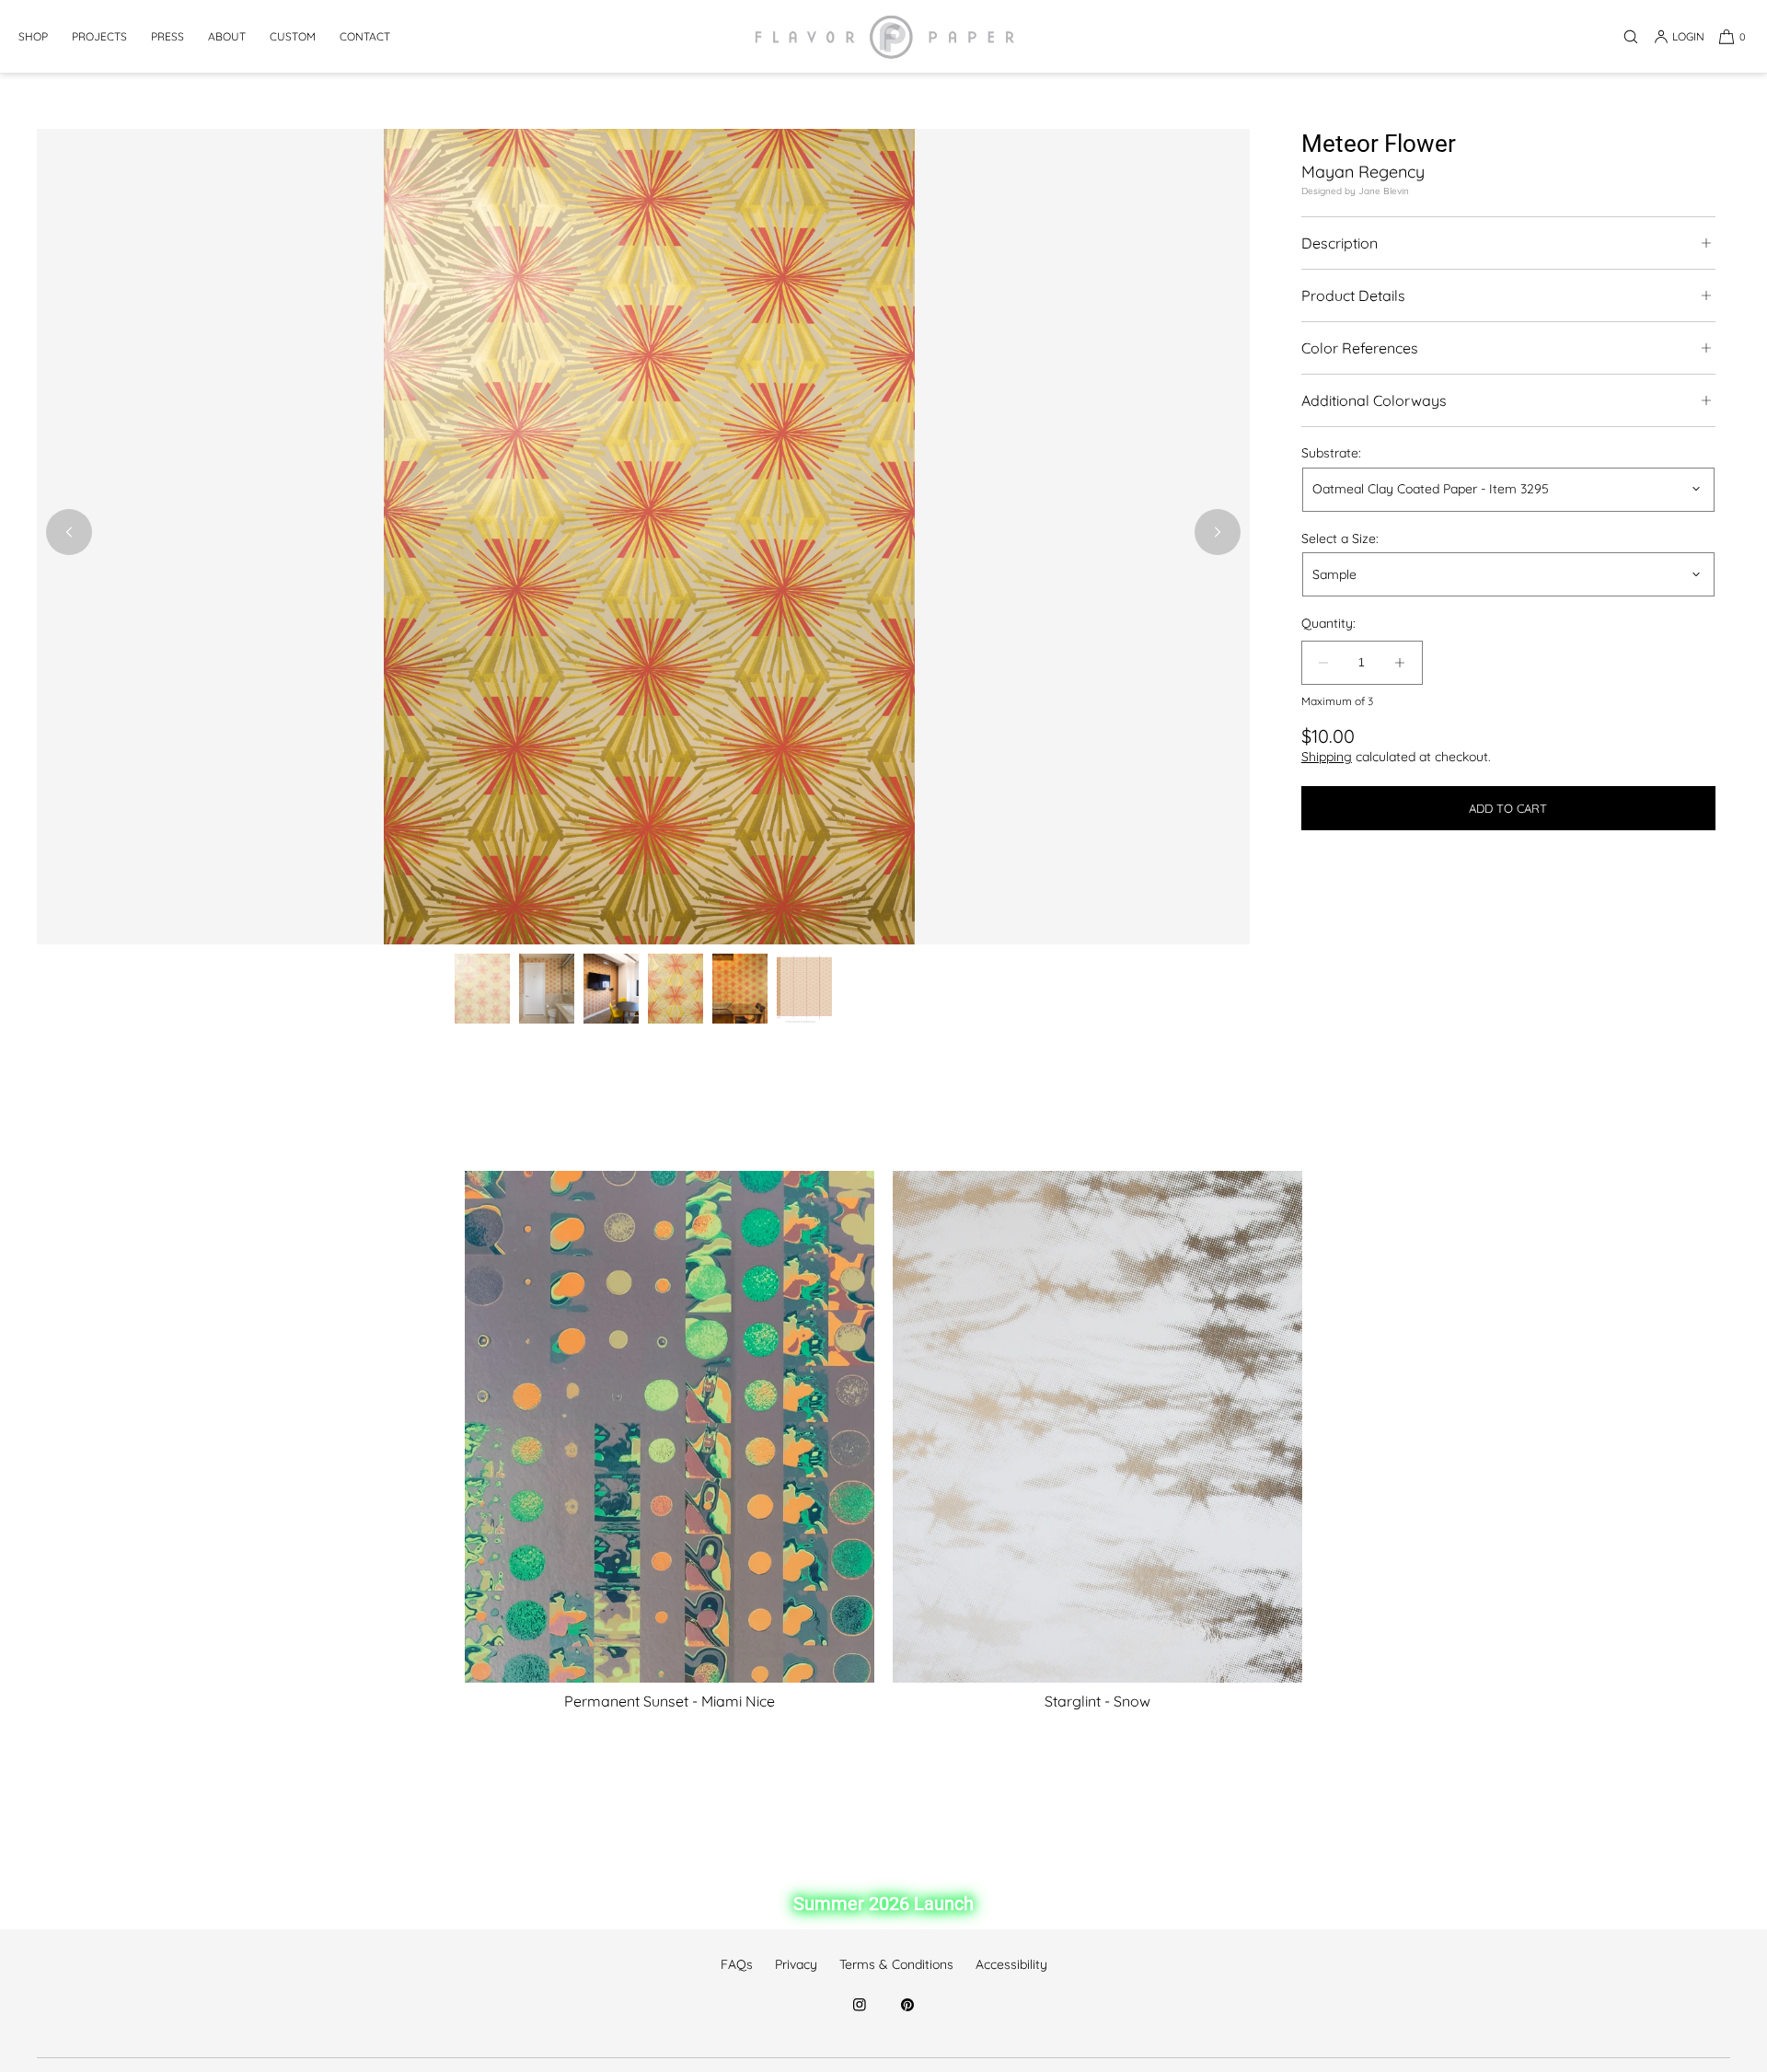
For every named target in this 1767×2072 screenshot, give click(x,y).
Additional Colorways (1374, 400)
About (227, 36)
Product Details (1353, 295)
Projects (99, 36)
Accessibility (1011, 1964)
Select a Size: (1340, 538)
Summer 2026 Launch (883, 1904)
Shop (33, 36)
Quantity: (1328, 624)
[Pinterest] (907, 2015)
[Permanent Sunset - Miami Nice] (670, 1427)
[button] (1631, 36)
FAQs (737, 1964)
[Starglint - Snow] (1097, 1427)
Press (167, 36)
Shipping (1327, 757)
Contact (365, 36)
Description (1340, 243)
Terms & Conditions (896, 1964)
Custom (293, 36)
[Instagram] (860, 2015)
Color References (1360, 348)
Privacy (796, 1964)
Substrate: (1331, 453)
